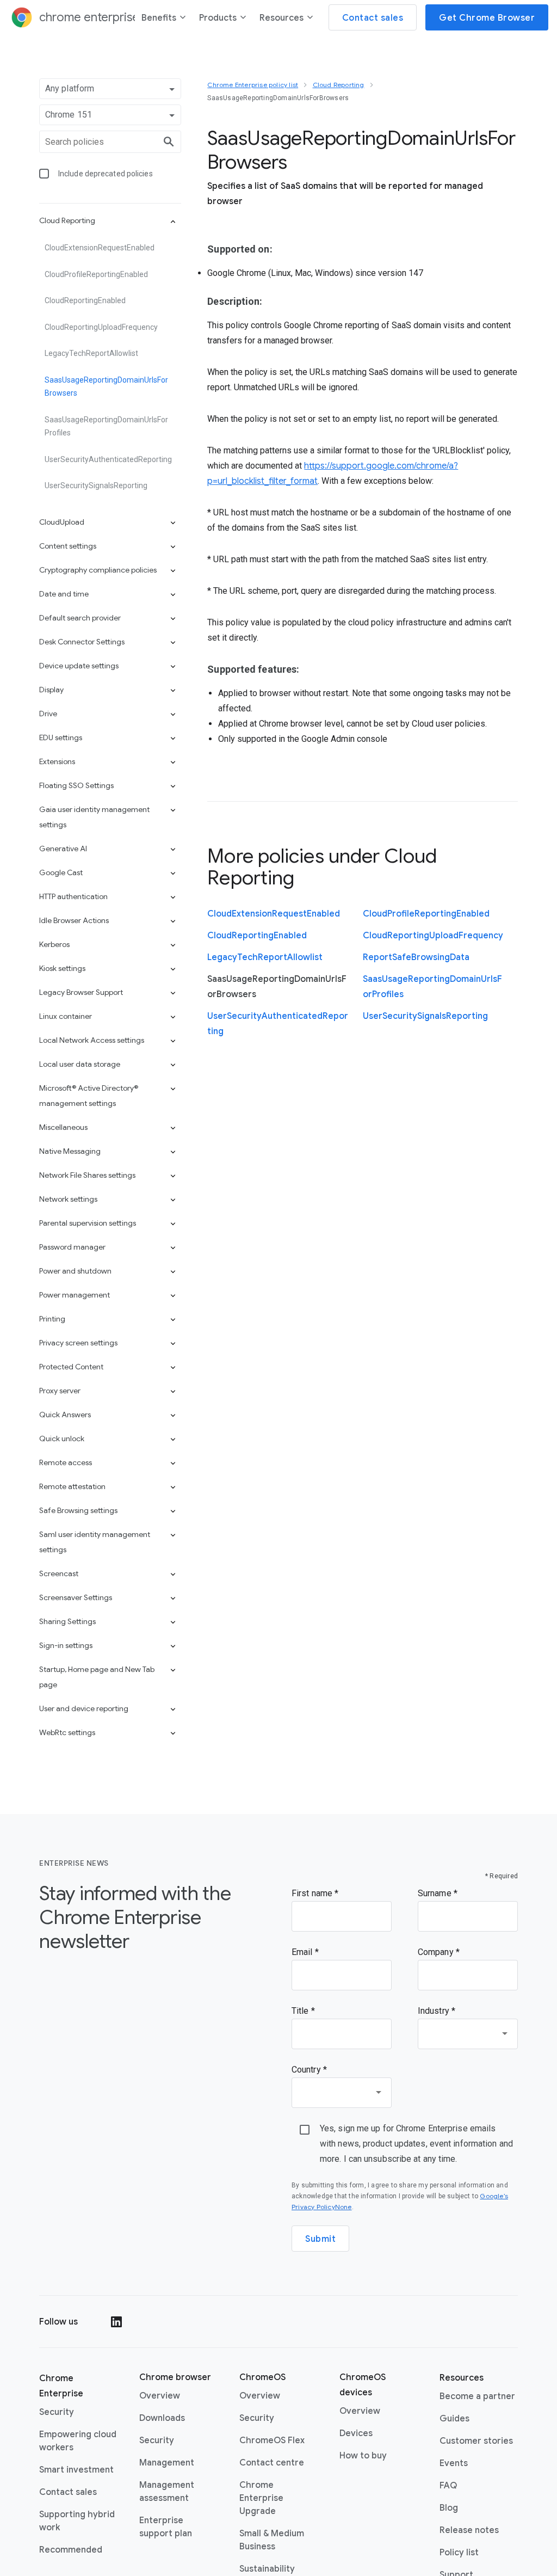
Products (218, 18)
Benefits (159, 18)
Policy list (459, 2553)
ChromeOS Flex (272, 2440)
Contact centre (272, 2463)
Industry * (437, 2011)
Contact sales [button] (373, 18)
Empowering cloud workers (78, 2441)
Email (303, 1952)
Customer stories (476, 2441)
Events (454, 2463)
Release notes (469, 2530)
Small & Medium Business (272, 2540)
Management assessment (167, 2492)
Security (57, 2412)
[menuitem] (164, 20)
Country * (309, 2070)
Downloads (162, 2418)
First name (313, 1893)
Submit (320, 2239)
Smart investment (76, 2470)
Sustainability (267, 2569)
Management (167, 2463)
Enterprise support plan (166, 2527)
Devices (356, 2433)
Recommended (71, 2550)
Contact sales (68, 2492)
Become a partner (477, 2396)
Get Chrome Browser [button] (487, 18)
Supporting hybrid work (77, 2521)
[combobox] (468, 2034)
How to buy (363, 2456)
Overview (160, 2396)
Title (301, 2011)
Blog (449, 2508)
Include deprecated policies (106, 174)
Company (437, 1952)
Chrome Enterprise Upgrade (261, 2498)
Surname (436, 1893)
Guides (454, 2419)
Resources (281, 18)
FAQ (448, 2486)
